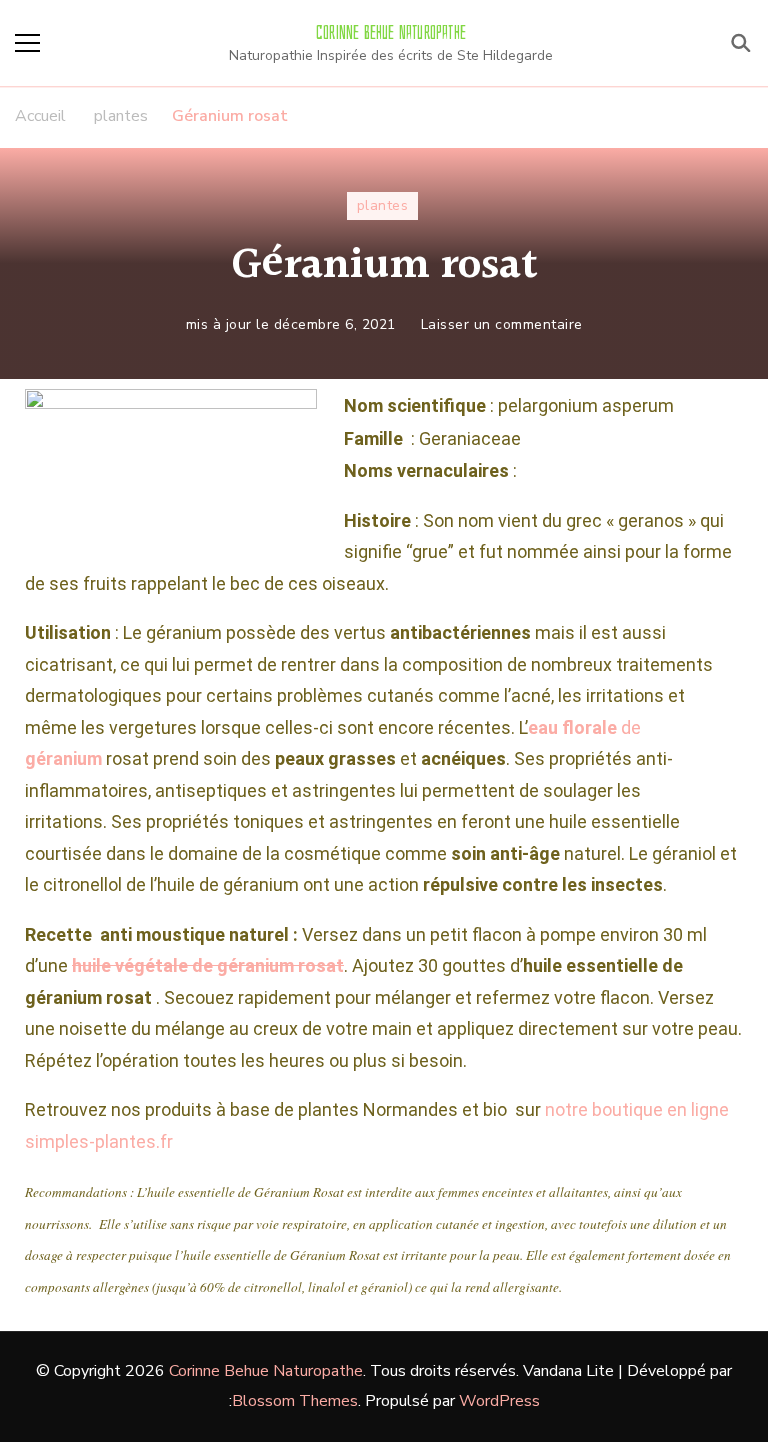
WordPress (499, 1401)
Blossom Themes (295, 1401)
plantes (383, 205)
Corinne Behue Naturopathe (391, 32)
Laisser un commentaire (502, 323)
